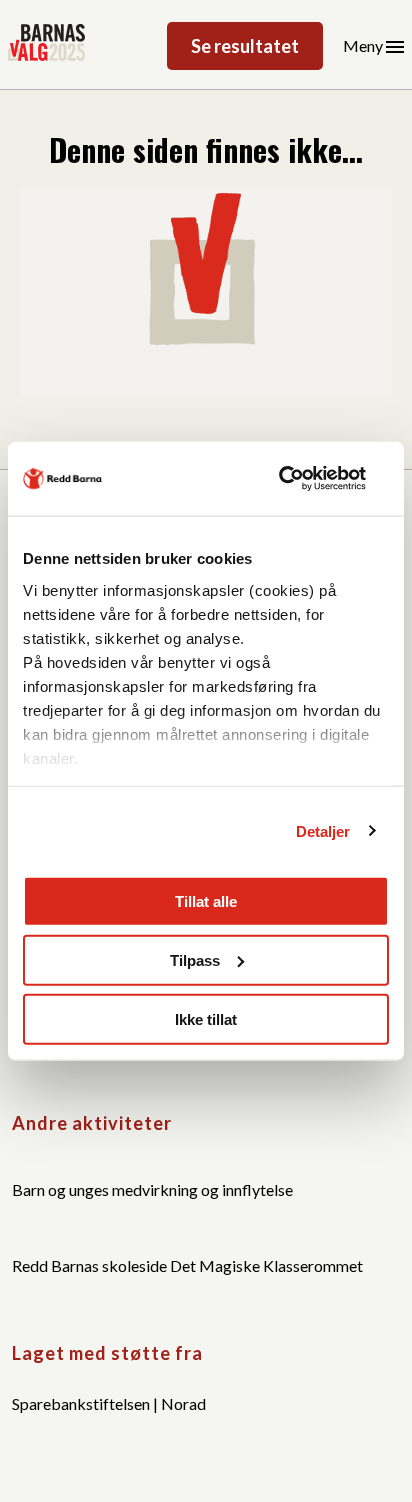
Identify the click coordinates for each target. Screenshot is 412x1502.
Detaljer (323, 830)
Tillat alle (206, 901)
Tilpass (195, 959)
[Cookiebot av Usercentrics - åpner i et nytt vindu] (301, 479)
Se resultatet (245, 46)
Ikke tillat (206, 1018)
